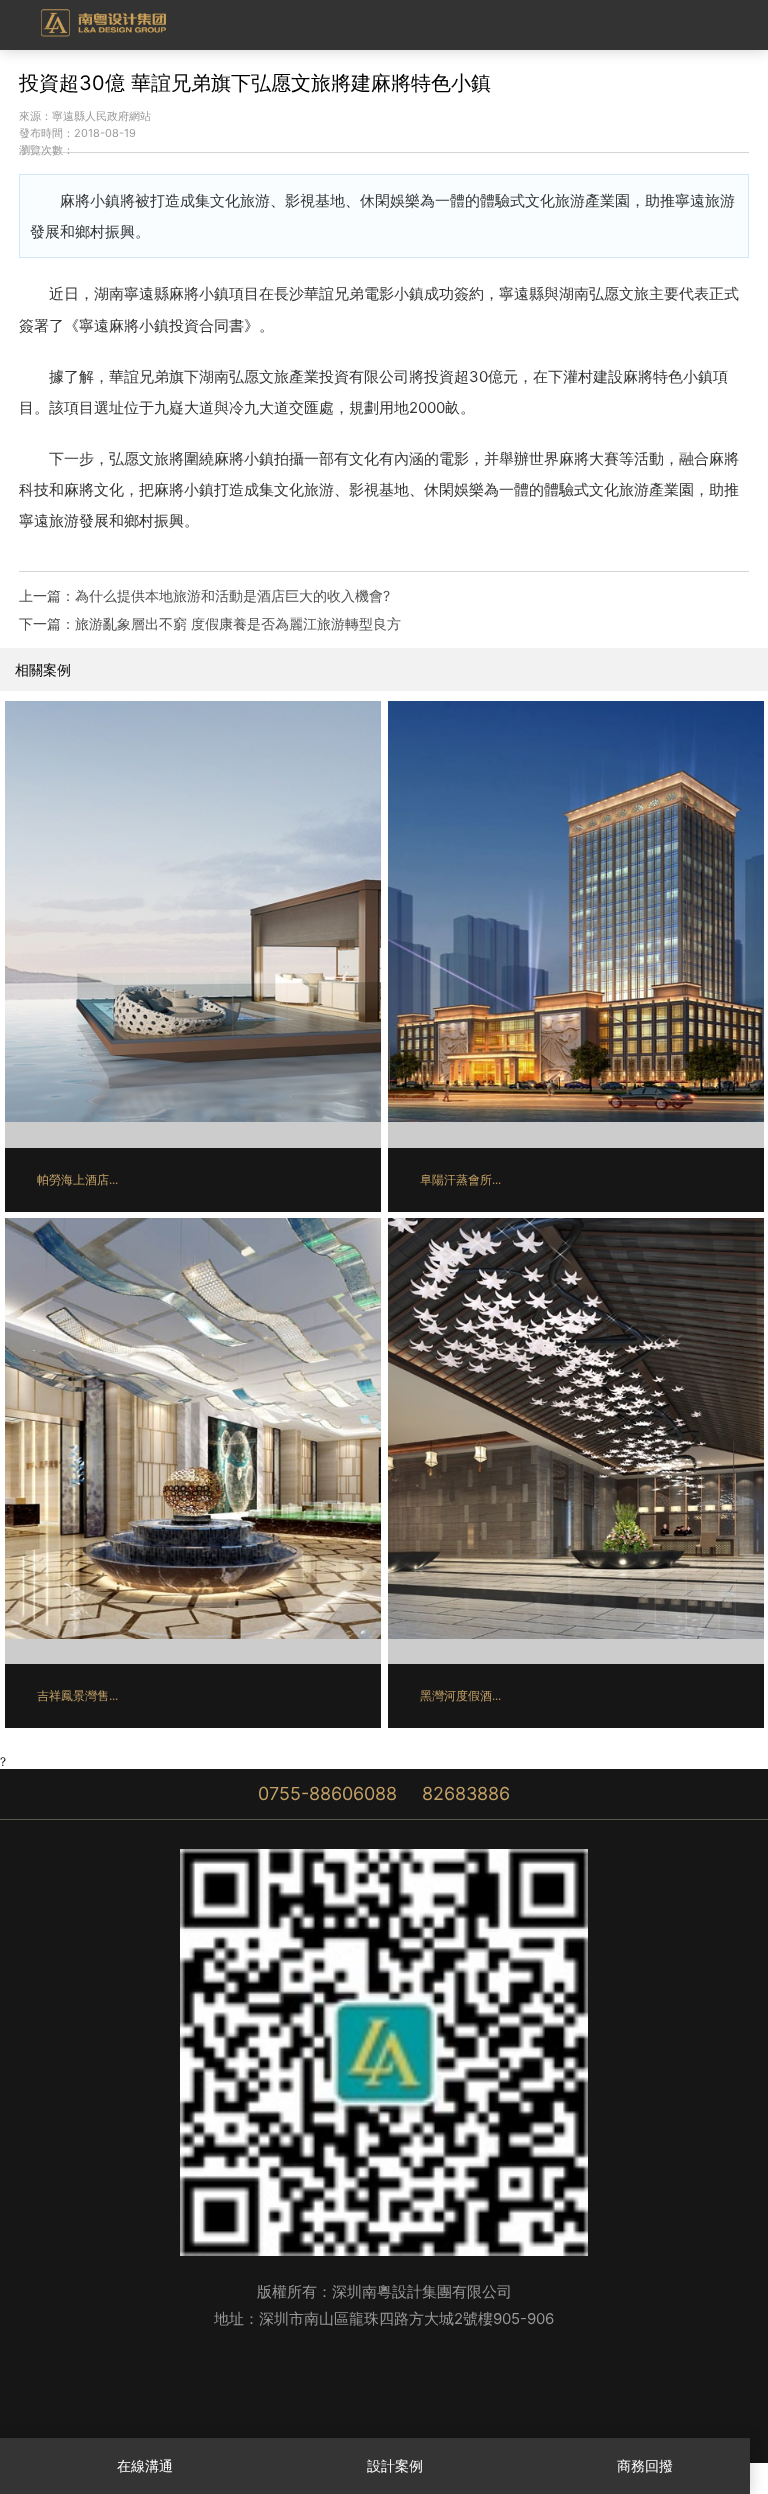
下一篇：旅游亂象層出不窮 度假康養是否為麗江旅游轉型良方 (210, 623)
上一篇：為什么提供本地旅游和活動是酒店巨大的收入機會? (204, 595)
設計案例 (395, 2465)
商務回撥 (645, 2465)
